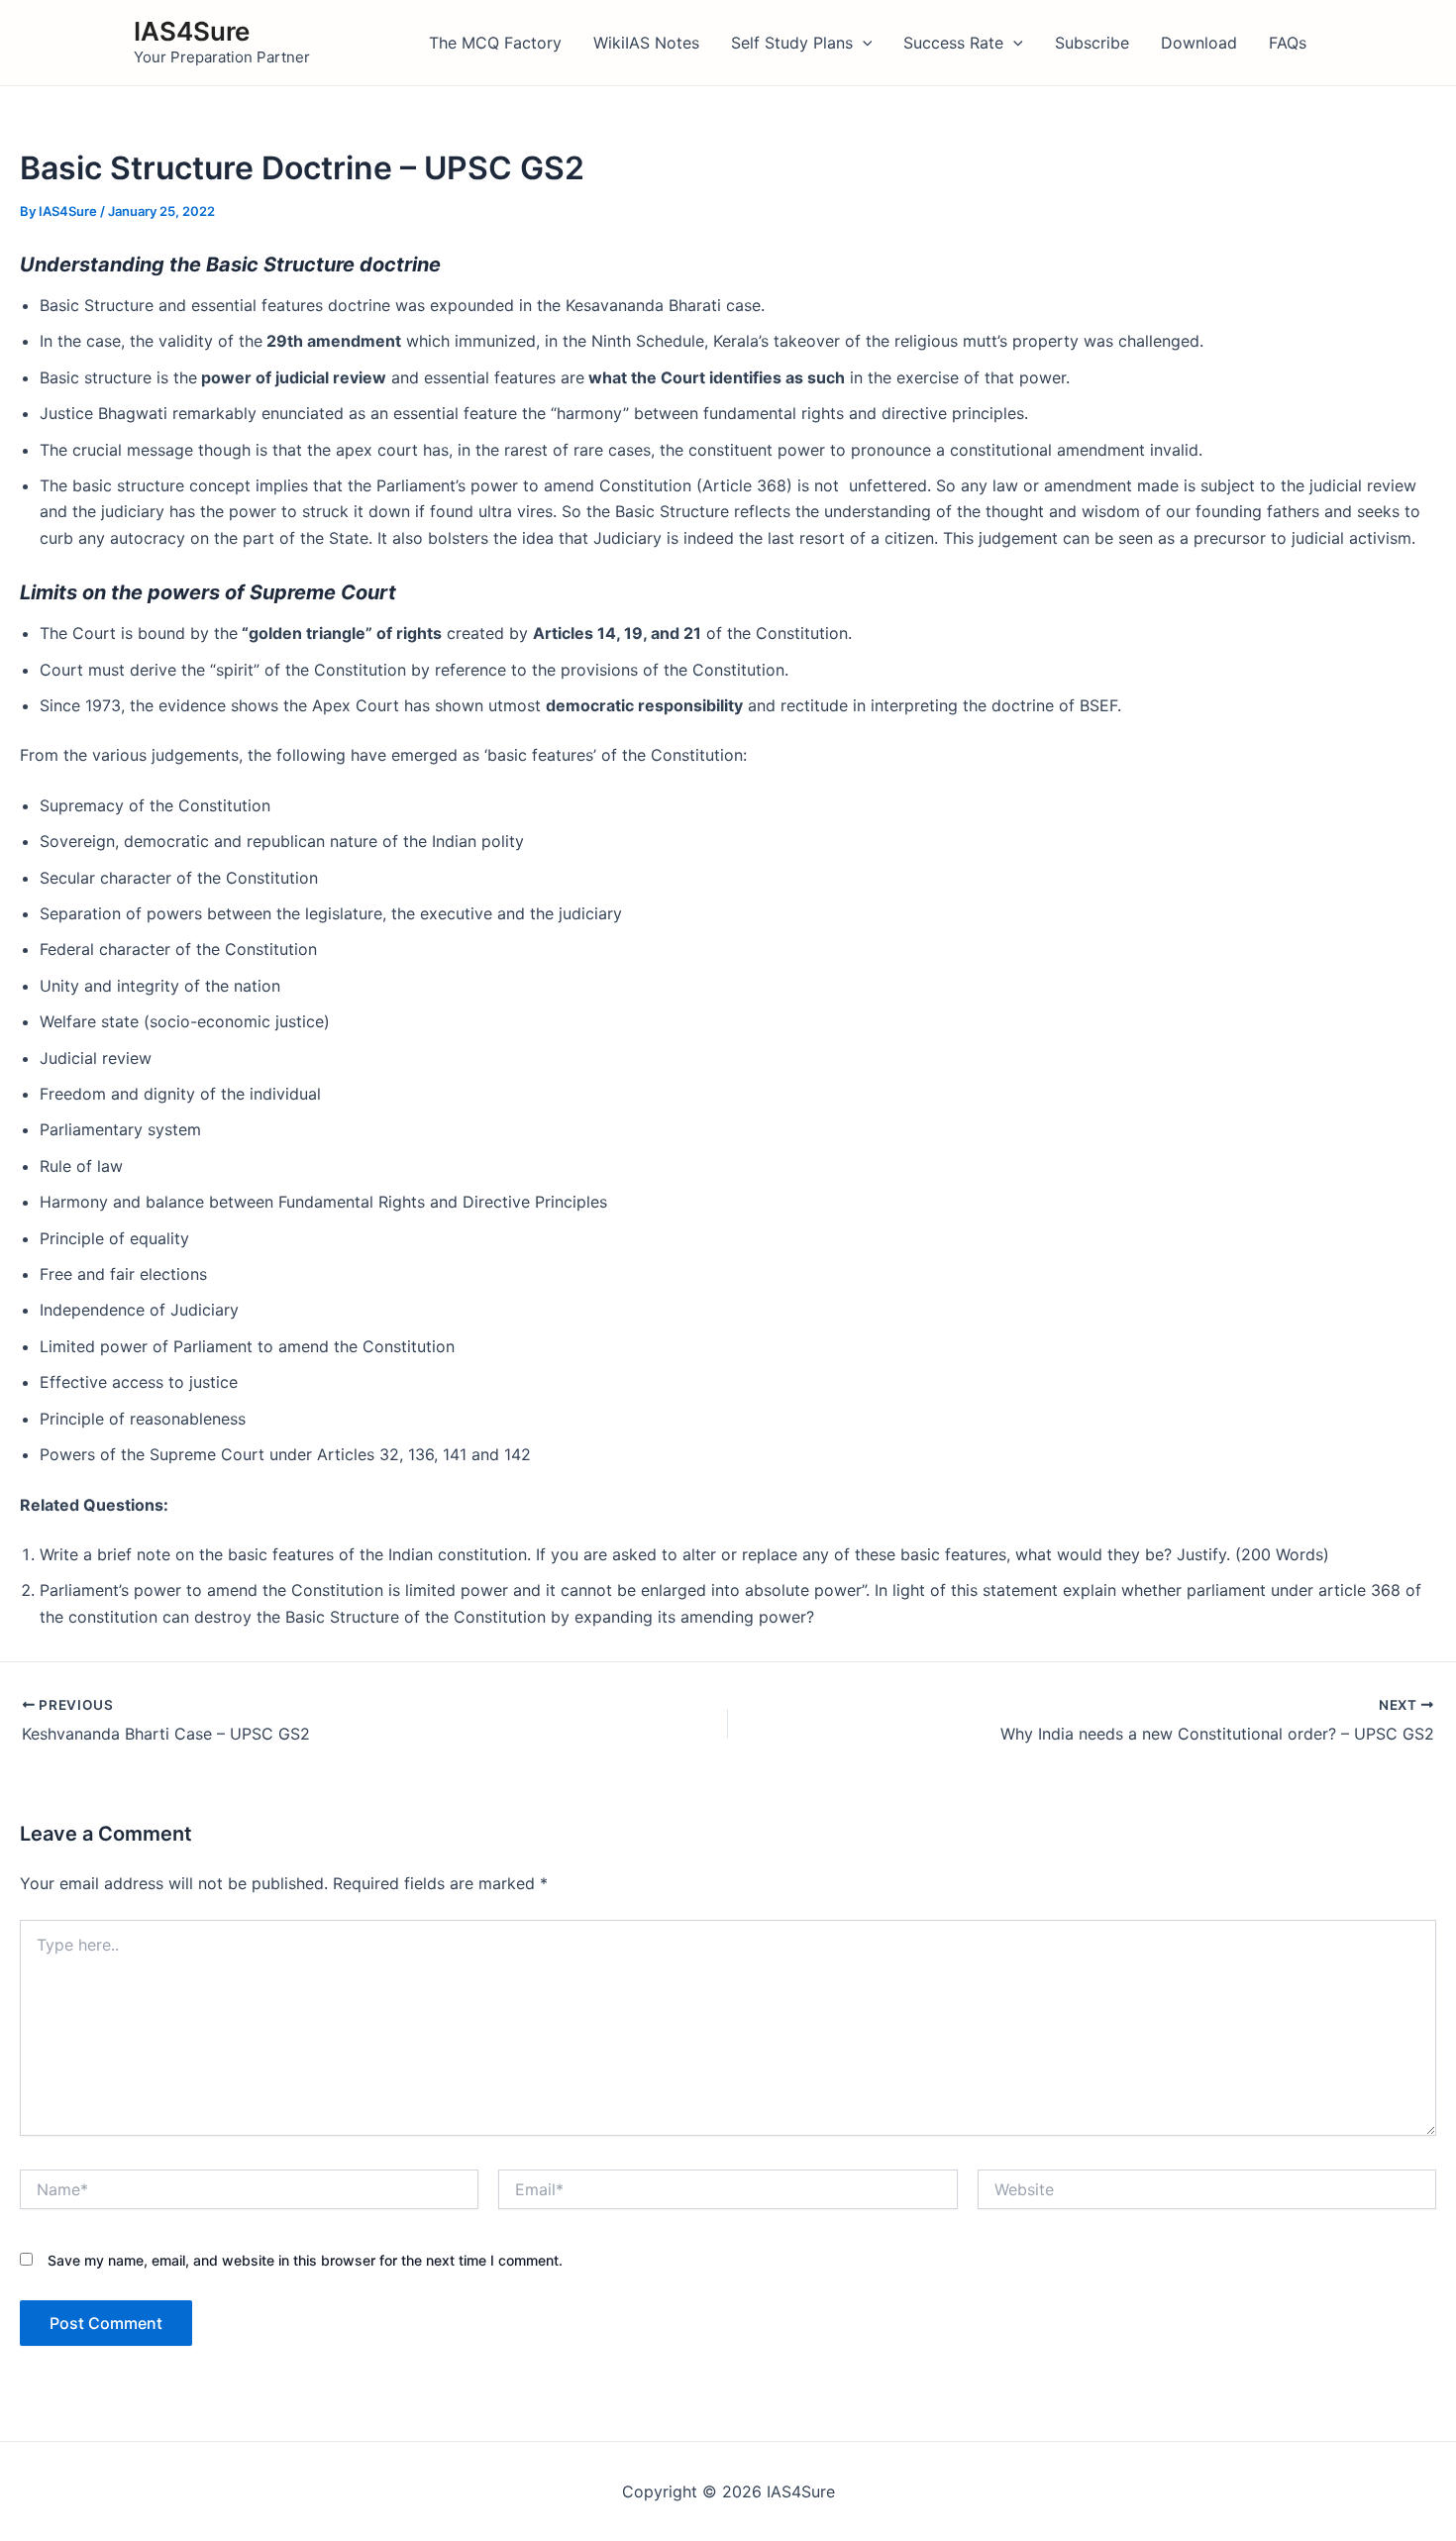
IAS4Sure (192, 31)
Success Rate (953, 43)
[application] (863, 43)
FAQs (1288, 43)
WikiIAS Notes (646, 43)
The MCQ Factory (495, 43)
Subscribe (1092, 43)
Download (1199, 43)
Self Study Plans (792, 43)
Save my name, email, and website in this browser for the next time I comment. (305, 2260)
